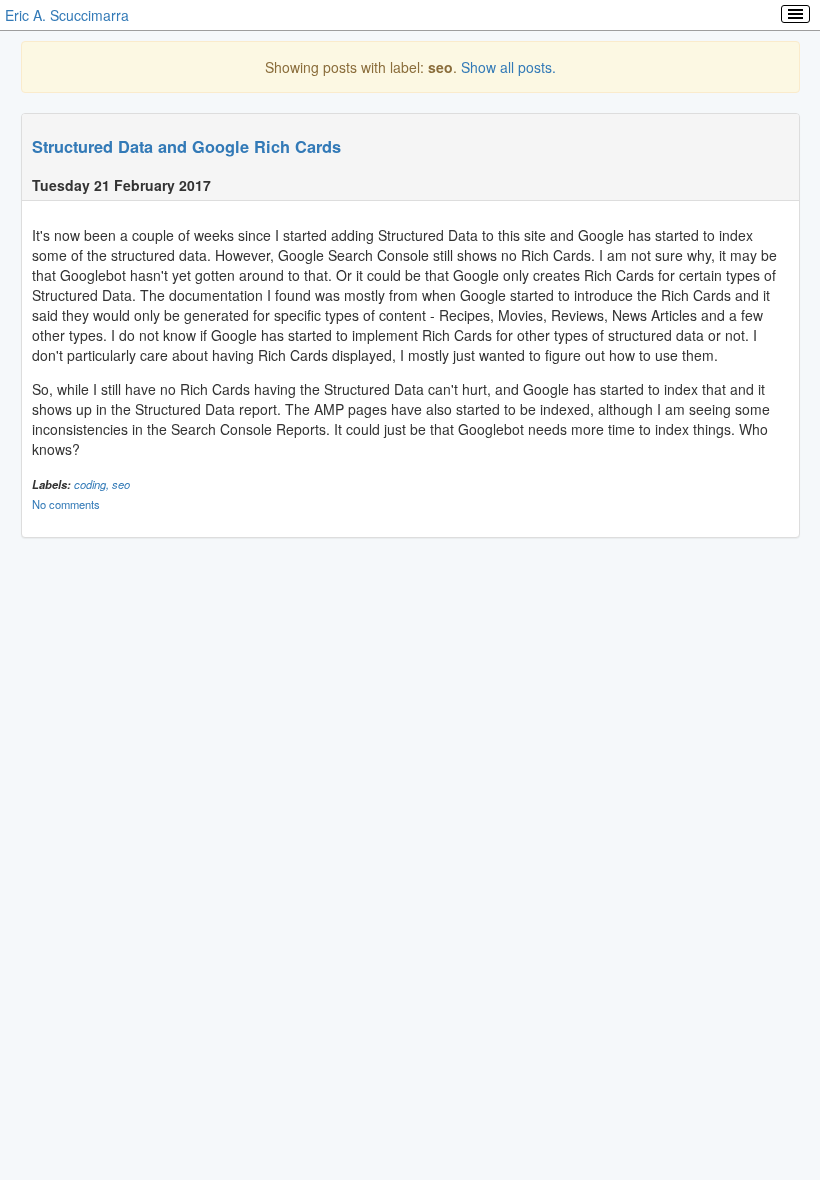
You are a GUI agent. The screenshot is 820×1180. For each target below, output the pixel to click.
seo (121, 484)
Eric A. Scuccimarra (67, 15)
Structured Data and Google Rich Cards (186, 146)
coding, (93, 484)
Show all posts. (508, 67)
